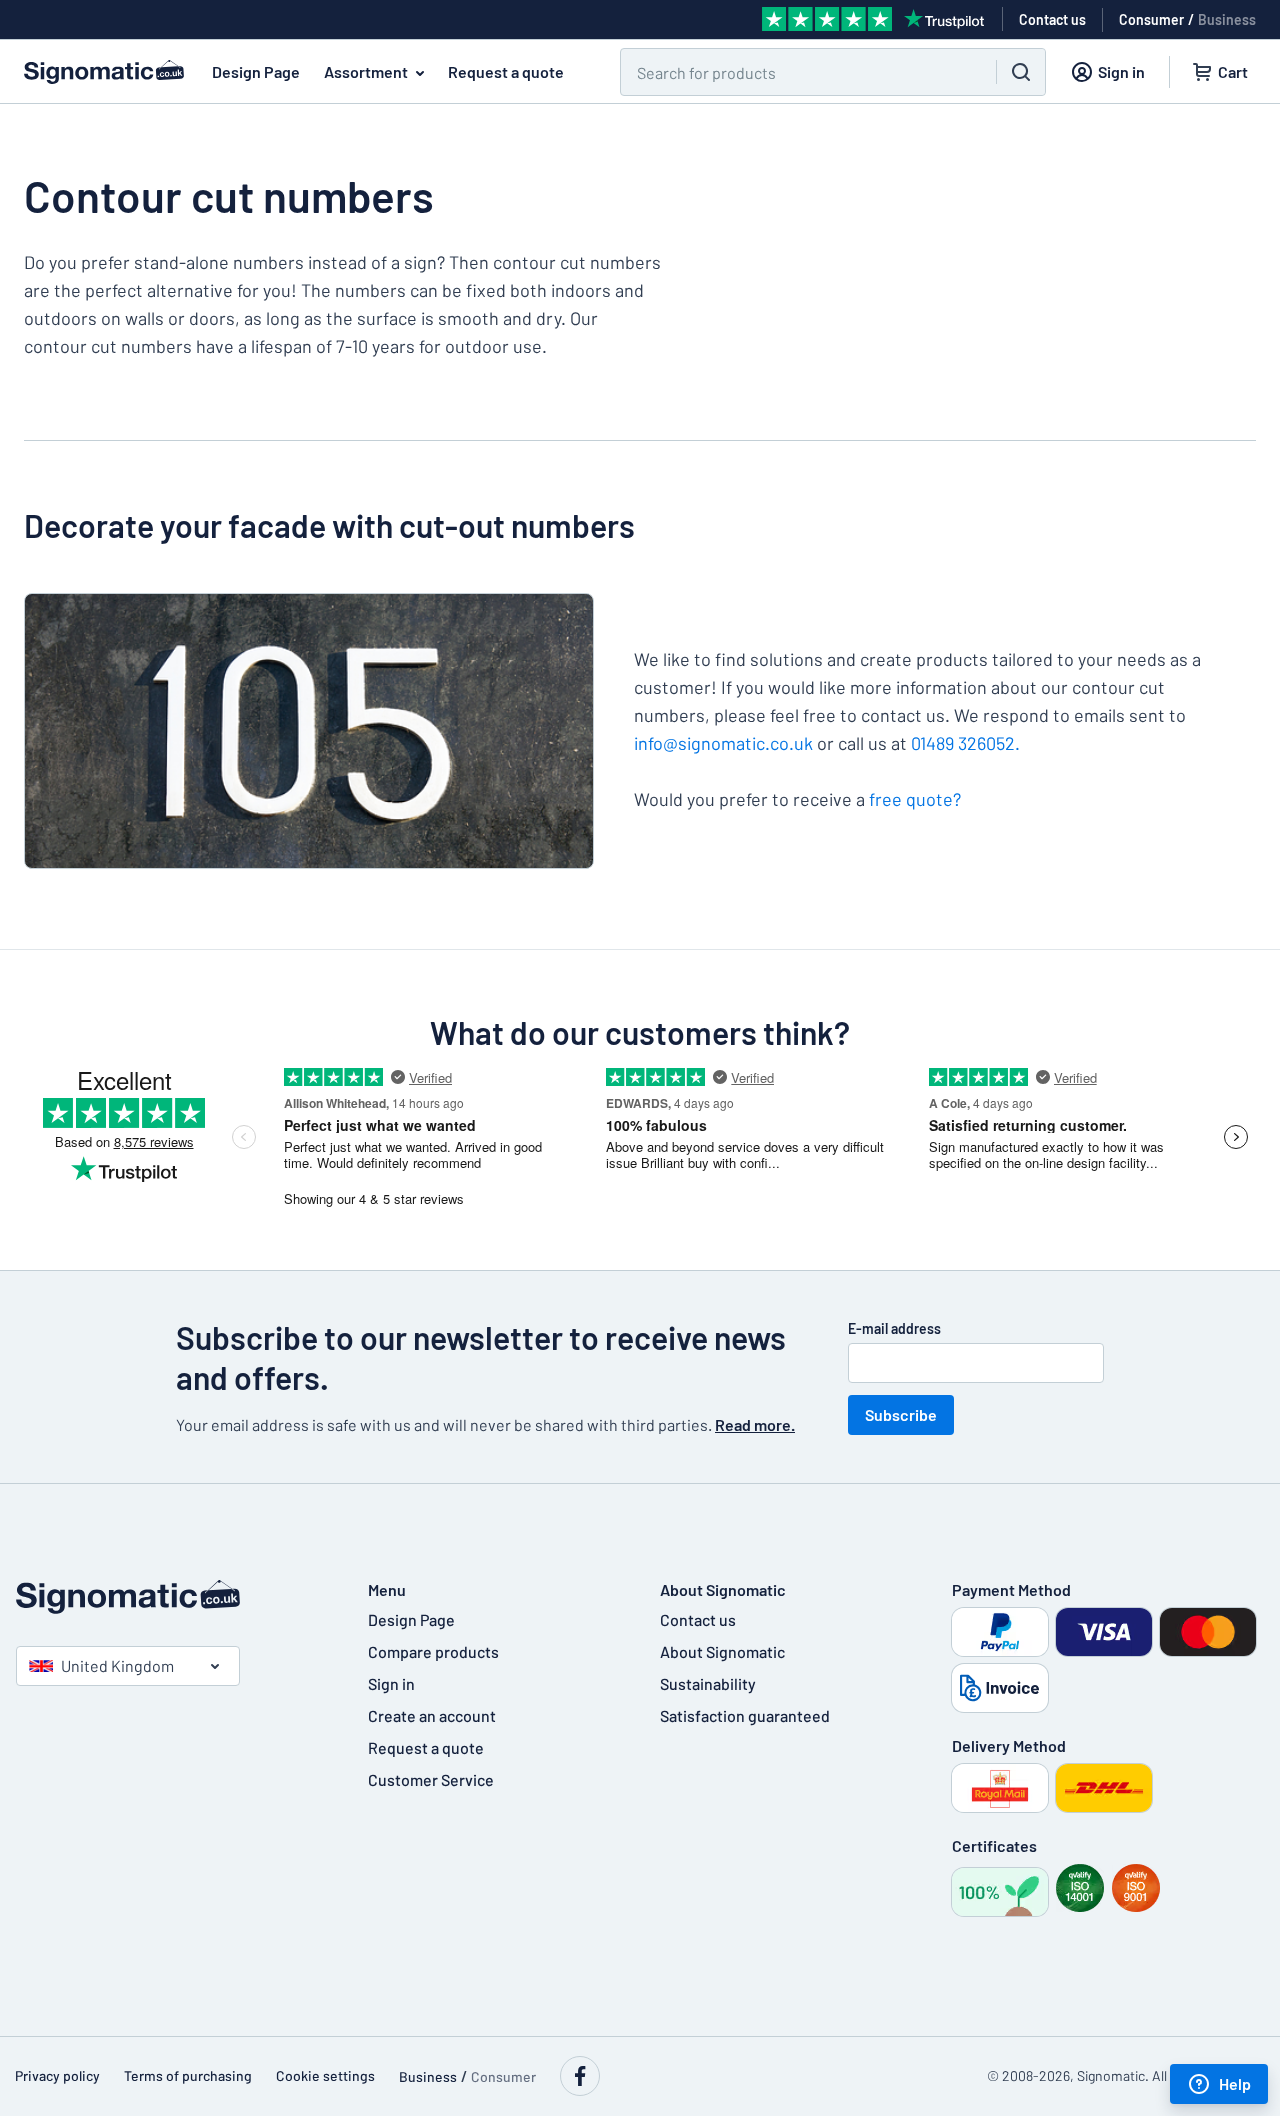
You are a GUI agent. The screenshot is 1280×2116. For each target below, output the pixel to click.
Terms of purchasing (188, 2075)
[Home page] (172, 1597)
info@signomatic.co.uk (723, 743)
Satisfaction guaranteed (745, 1715)
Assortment (366, 71)
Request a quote (506, 71)
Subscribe (901, 1414)
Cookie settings (325, 2075)
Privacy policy (57, 2075)
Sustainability (708, 1683)
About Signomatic (722, 1651)
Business (1227, 19)
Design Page (256, 71)
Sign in (391, 1683)
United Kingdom (117, 1665)
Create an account (432, 1715)
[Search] (1021, 72)
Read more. (755, 1424)
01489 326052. (965, 743)
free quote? (915, 799)
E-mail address (894, 1328)
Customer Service (431, 1779)
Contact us (698, 1619)
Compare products (433, 1651)
